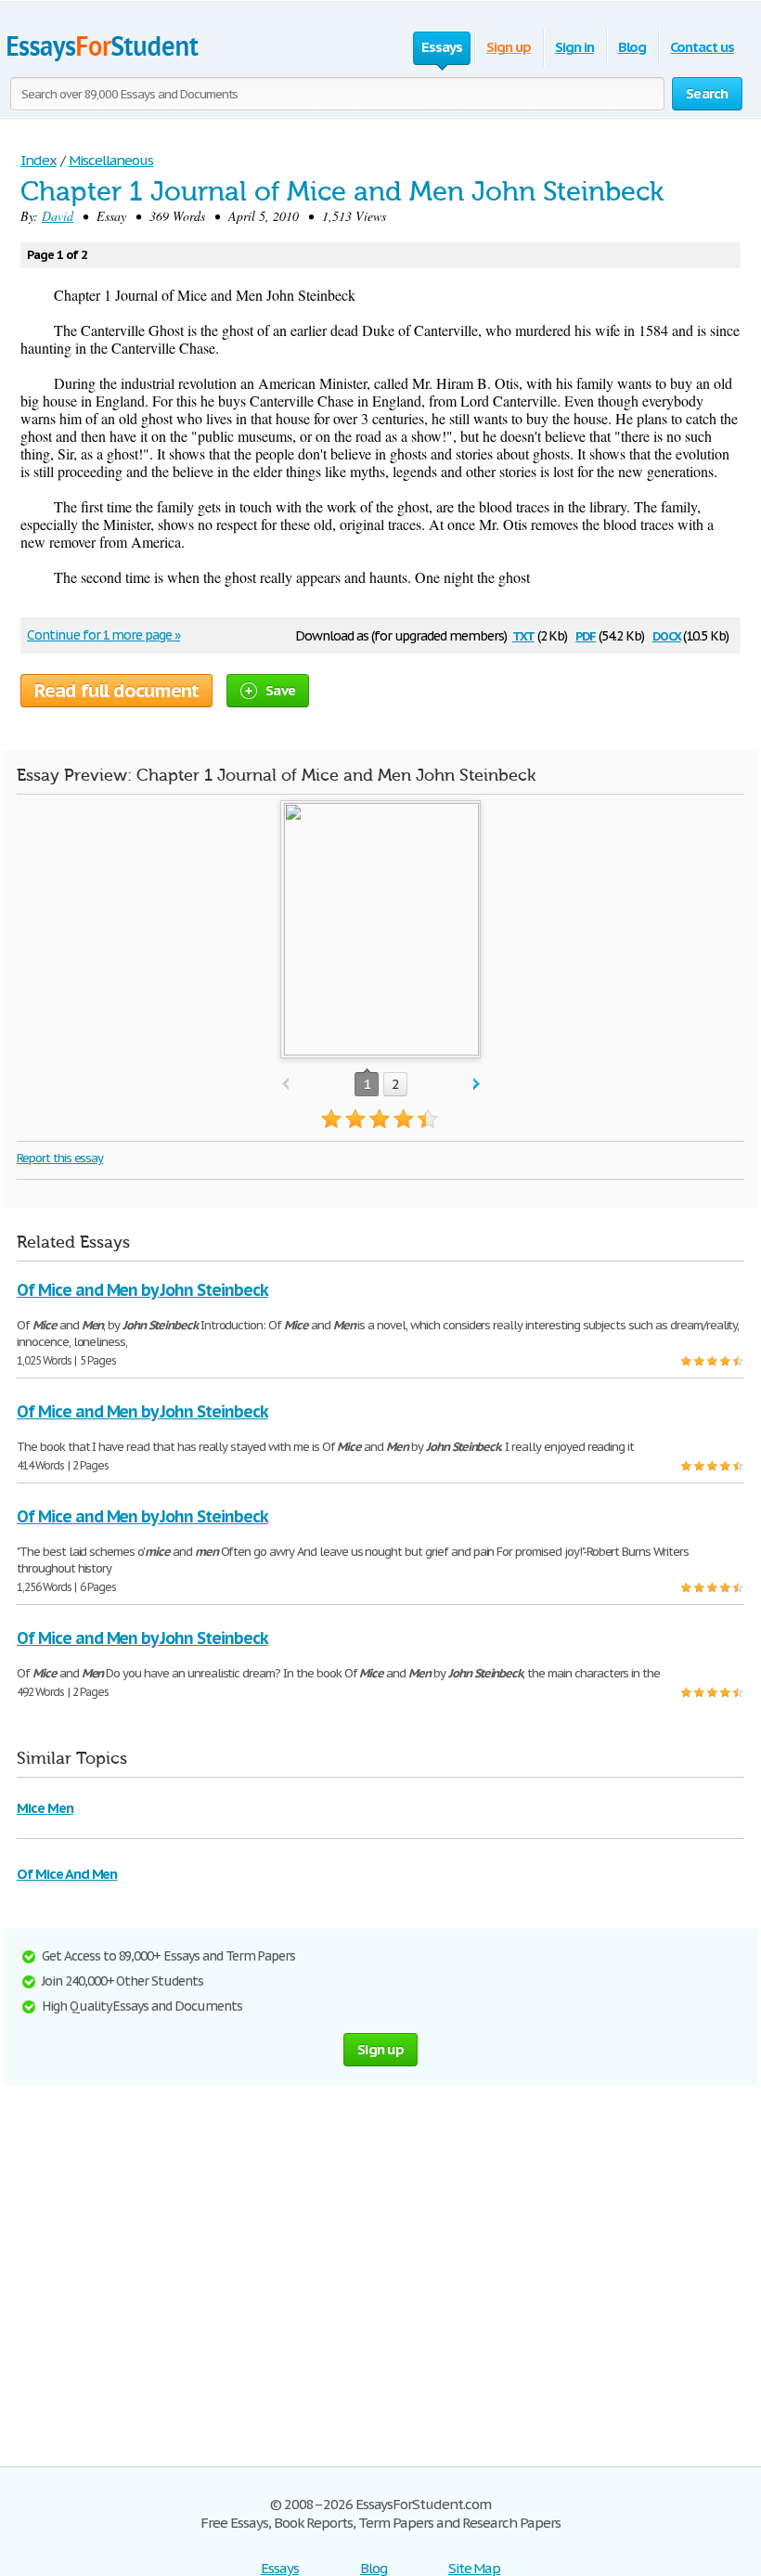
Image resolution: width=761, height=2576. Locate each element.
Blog (632, 47)
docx (667, 634)
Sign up (509, 47)
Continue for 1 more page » (103, 635)
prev (285, 1085)
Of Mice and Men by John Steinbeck (142, 1290)
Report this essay (60, 1158)
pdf (586, 634)
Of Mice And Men (67, 1874)
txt (523, 634)
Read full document (116, 691)
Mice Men (45, 1808)
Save (280, 690)
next (477, 1085)
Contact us (702, 47)
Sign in (574, 47)
